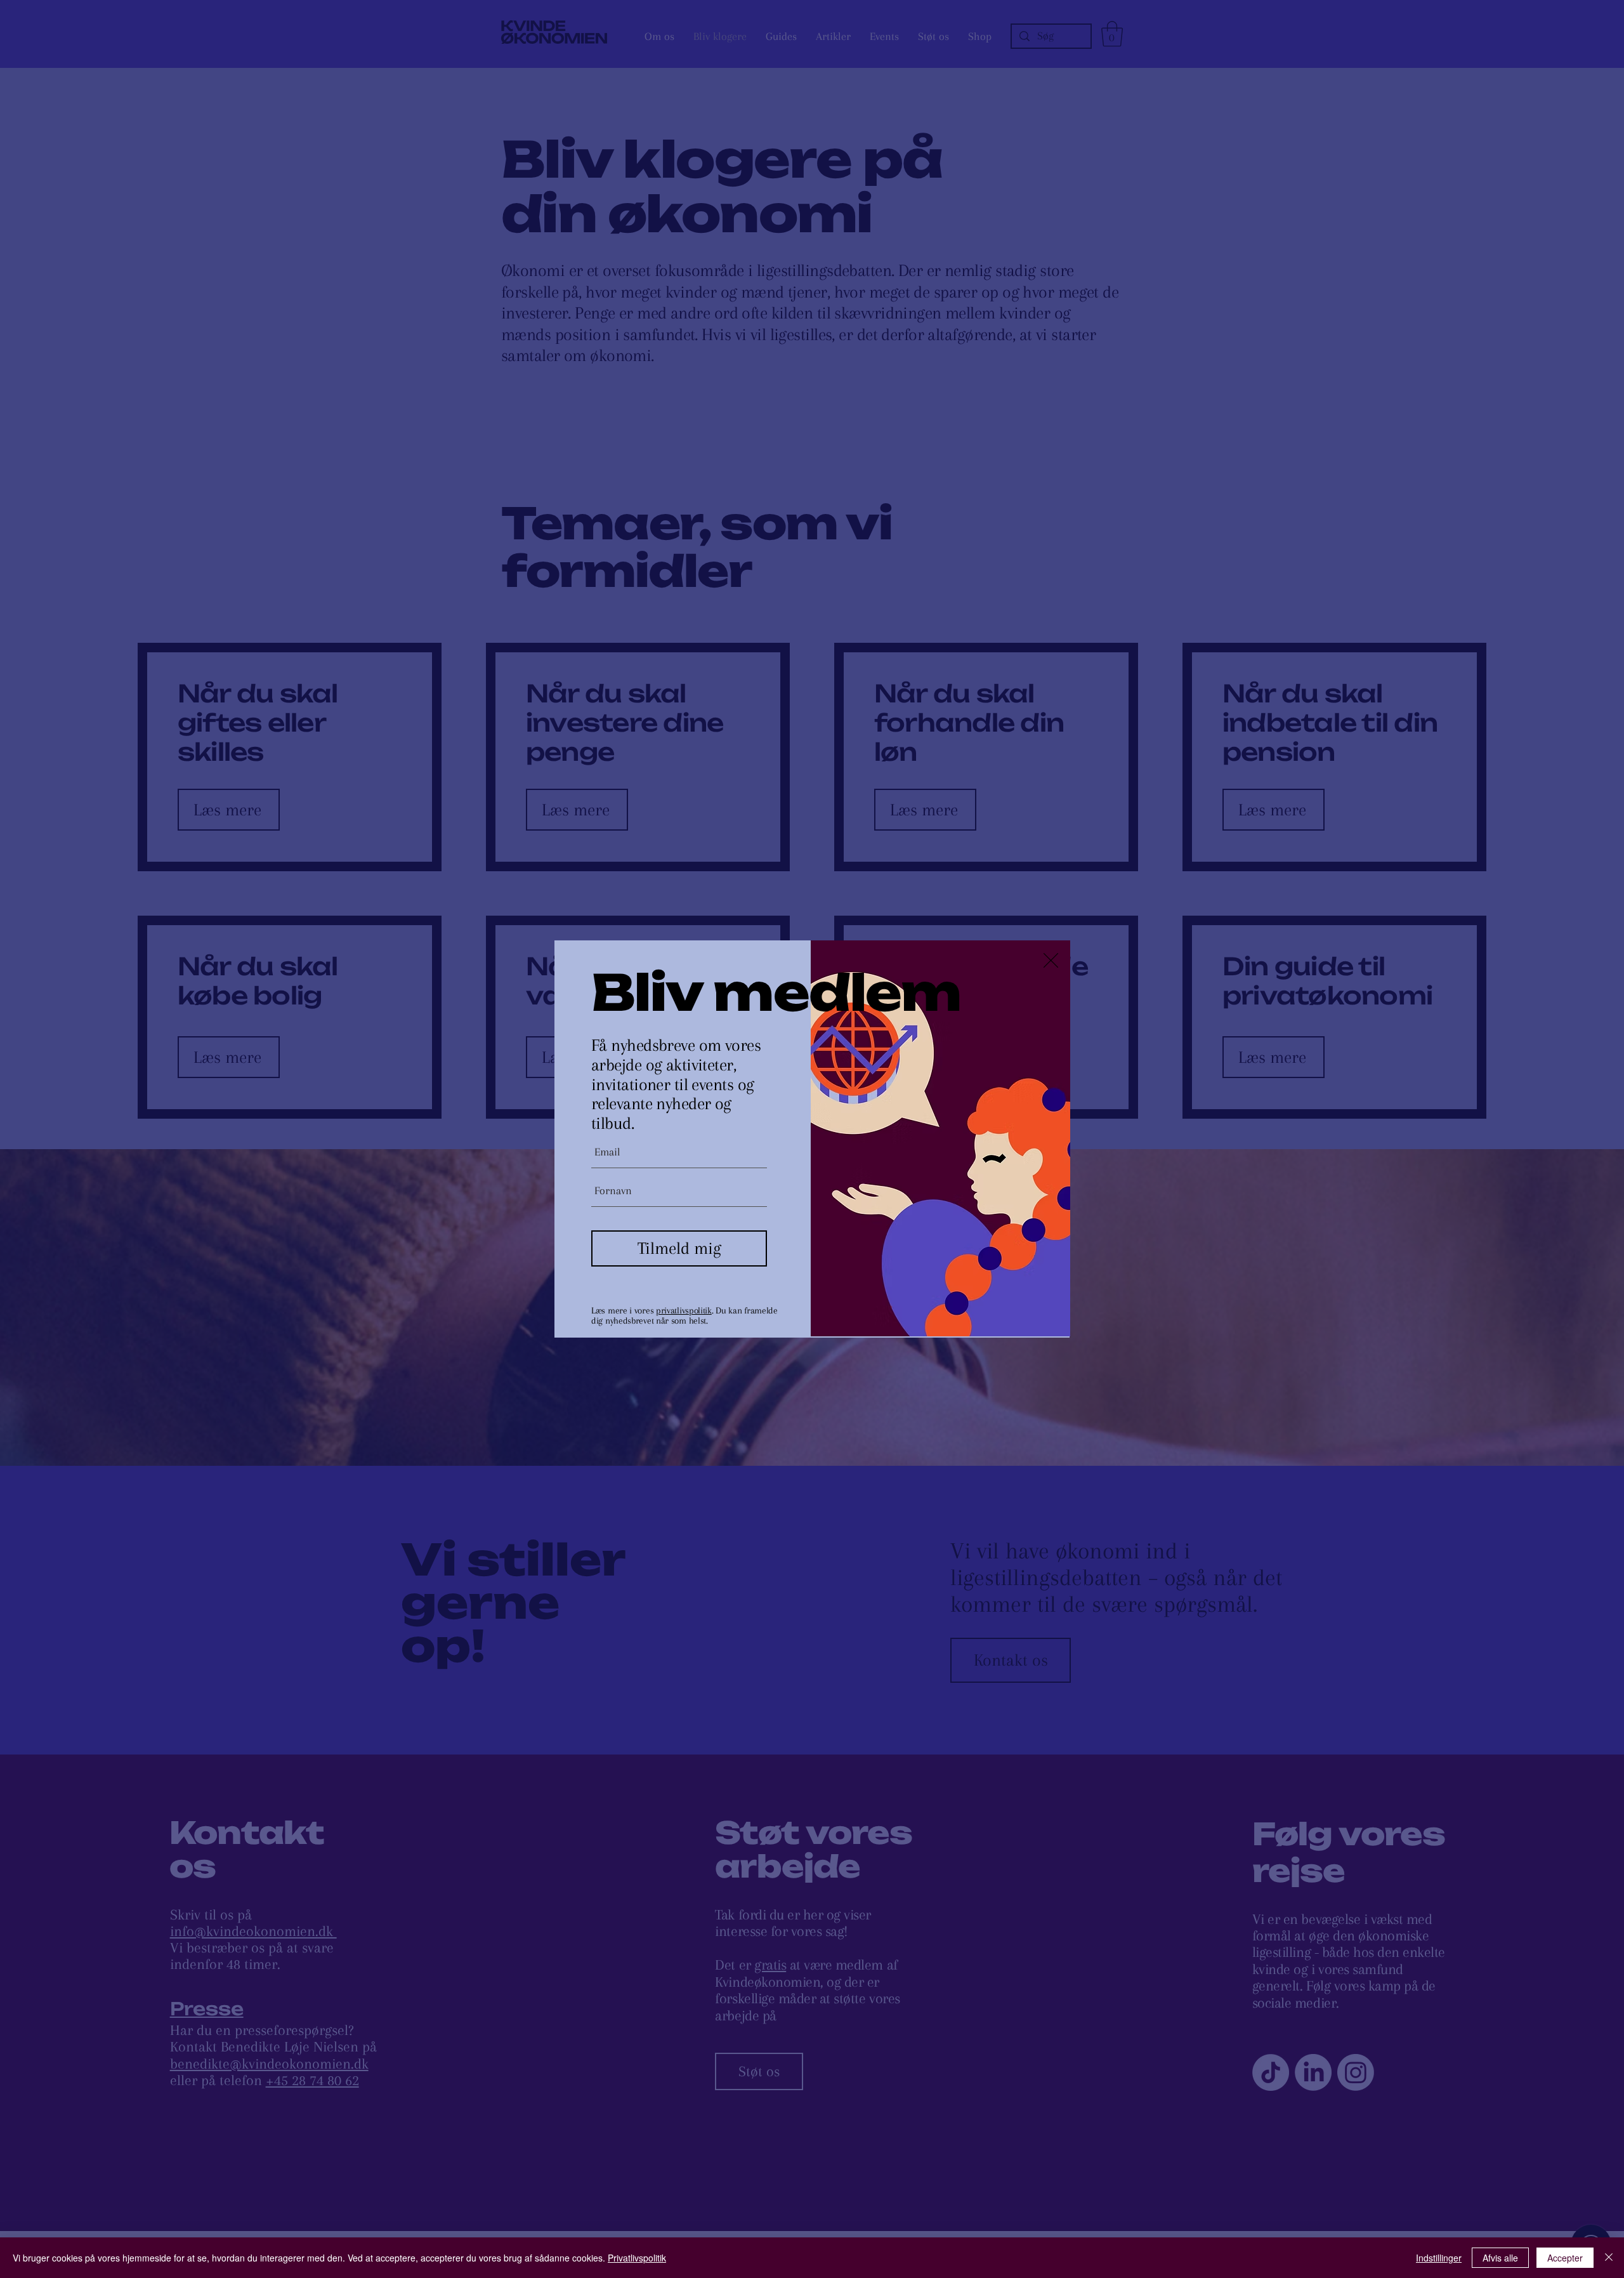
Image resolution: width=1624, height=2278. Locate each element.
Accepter (1565, 2258)
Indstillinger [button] (1439, 2258)
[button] (1051, 960)
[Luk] (1609, 2258)
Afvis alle (1500, 2258)
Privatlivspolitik (637, 2258)
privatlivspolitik (684, 1310)
